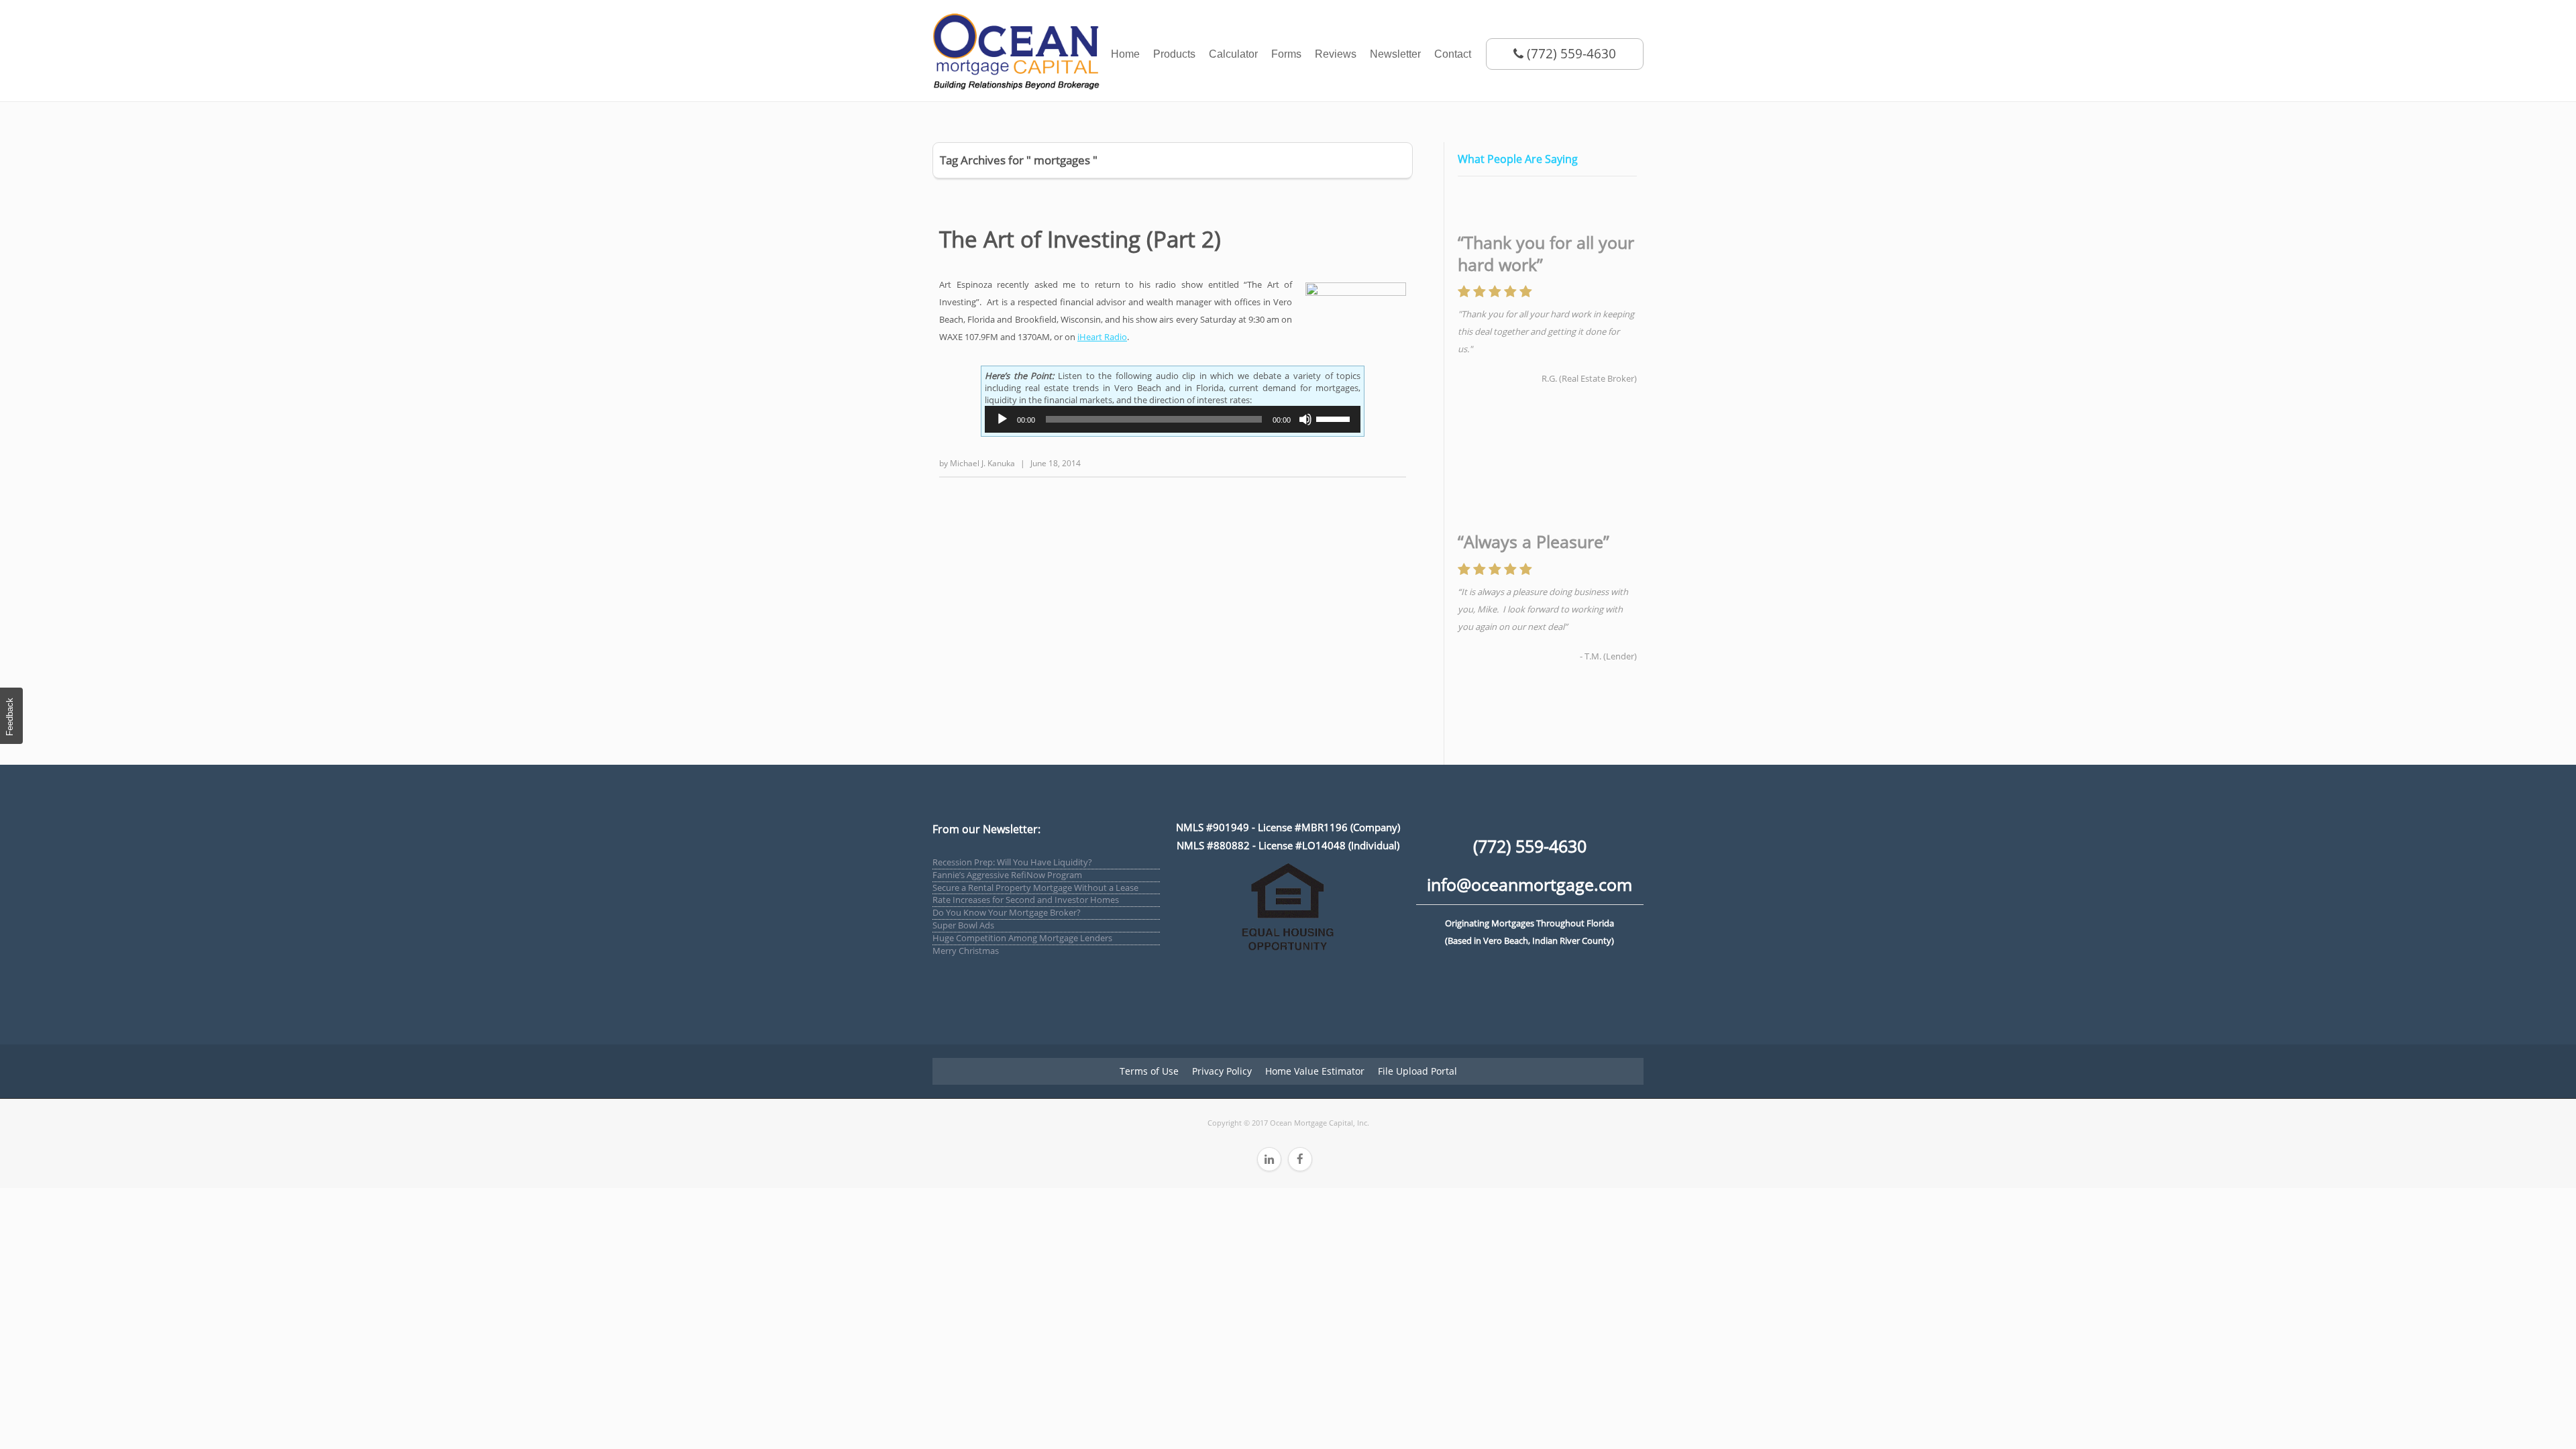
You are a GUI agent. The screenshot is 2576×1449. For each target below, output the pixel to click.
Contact (1453, 54)
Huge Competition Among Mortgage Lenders (1022, 938)
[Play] (1002, 419)
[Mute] (1305, 419)
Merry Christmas (966, 951)
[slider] (1335, 418)
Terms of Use (1149, 1071)
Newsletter (1395, 54)
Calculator (1233, 54)
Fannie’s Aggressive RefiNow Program (1007, 875)
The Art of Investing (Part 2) (1080, 239)
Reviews (1336, 54)
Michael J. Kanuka (982, 463)
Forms (1286, 54)
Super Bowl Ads (963, 925)
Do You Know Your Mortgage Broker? (1007, 912)
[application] (1173, 419)
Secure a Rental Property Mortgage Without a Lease (1035, 888)
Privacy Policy (1222, 1071)
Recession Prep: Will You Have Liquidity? (1012, 862)
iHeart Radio (1102, 337)
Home (1125, 54)
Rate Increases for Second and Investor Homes (1026, 900)
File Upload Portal (1417, 1071)
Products (1174, 54)
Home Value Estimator (1315, 1071)
